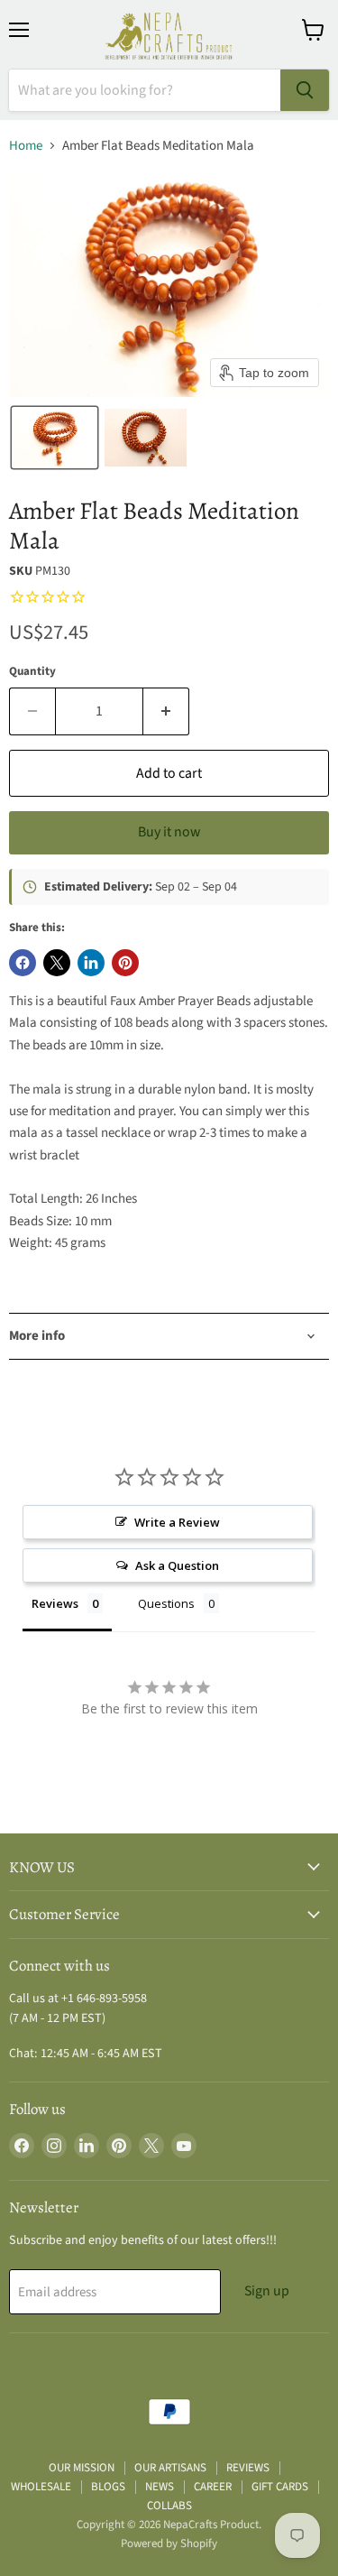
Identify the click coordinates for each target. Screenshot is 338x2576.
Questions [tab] (166, 1603)
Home (26, 146)
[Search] (305, 90)
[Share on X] (57, 963)
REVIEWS (248, 2468)
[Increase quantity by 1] (166, 711)
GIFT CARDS (280, 2487)
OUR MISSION (82, 2468)
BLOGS (108, 2487)
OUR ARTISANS (170, 2468)
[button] (55, 438)
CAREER (213, 2487)
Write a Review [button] (177, 1522)
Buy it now (169, 832)
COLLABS (169, 2506)
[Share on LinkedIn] (91, 963)
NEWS (160, 2487)
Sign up (267, 2291)
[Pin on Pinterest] (125, 963)
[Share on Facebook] (23, 963)
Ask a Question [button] (177, 1565)
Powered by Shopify (169, 2544)
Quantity (32, 672)
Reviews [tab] (55, 1603)
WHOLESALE (41, 2487)
